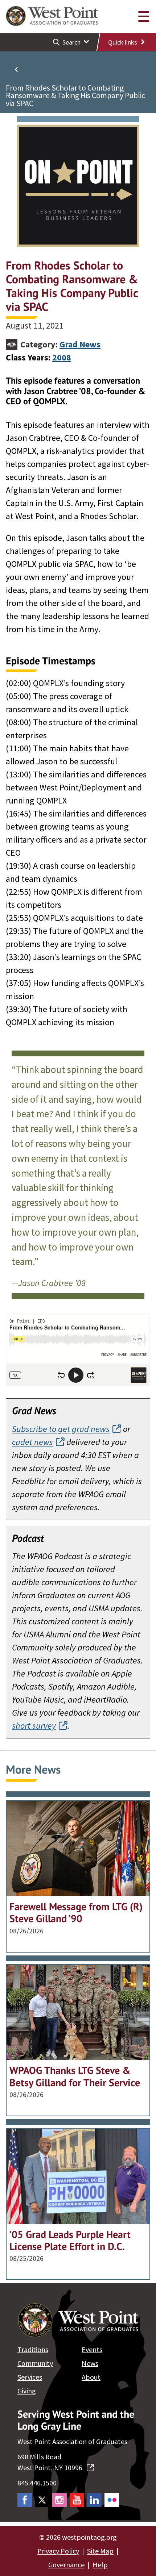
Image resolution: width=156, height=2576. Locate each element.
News (90, 2363)
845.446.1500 (37, 2483)
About (91, 2377)
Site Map (100, 2551)
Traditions (33, 2349)
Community (35, 2363)
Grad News (80, 344)
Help (100, 2565)
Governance (66, 2565)
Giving (27, 2391)
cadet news (32, 1442)
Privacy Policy (58, 2551)
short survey (34, 1726)
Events (92, 2349)
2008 (62, 357)
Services (30, 2377)
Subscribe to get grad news (61, 1429)
